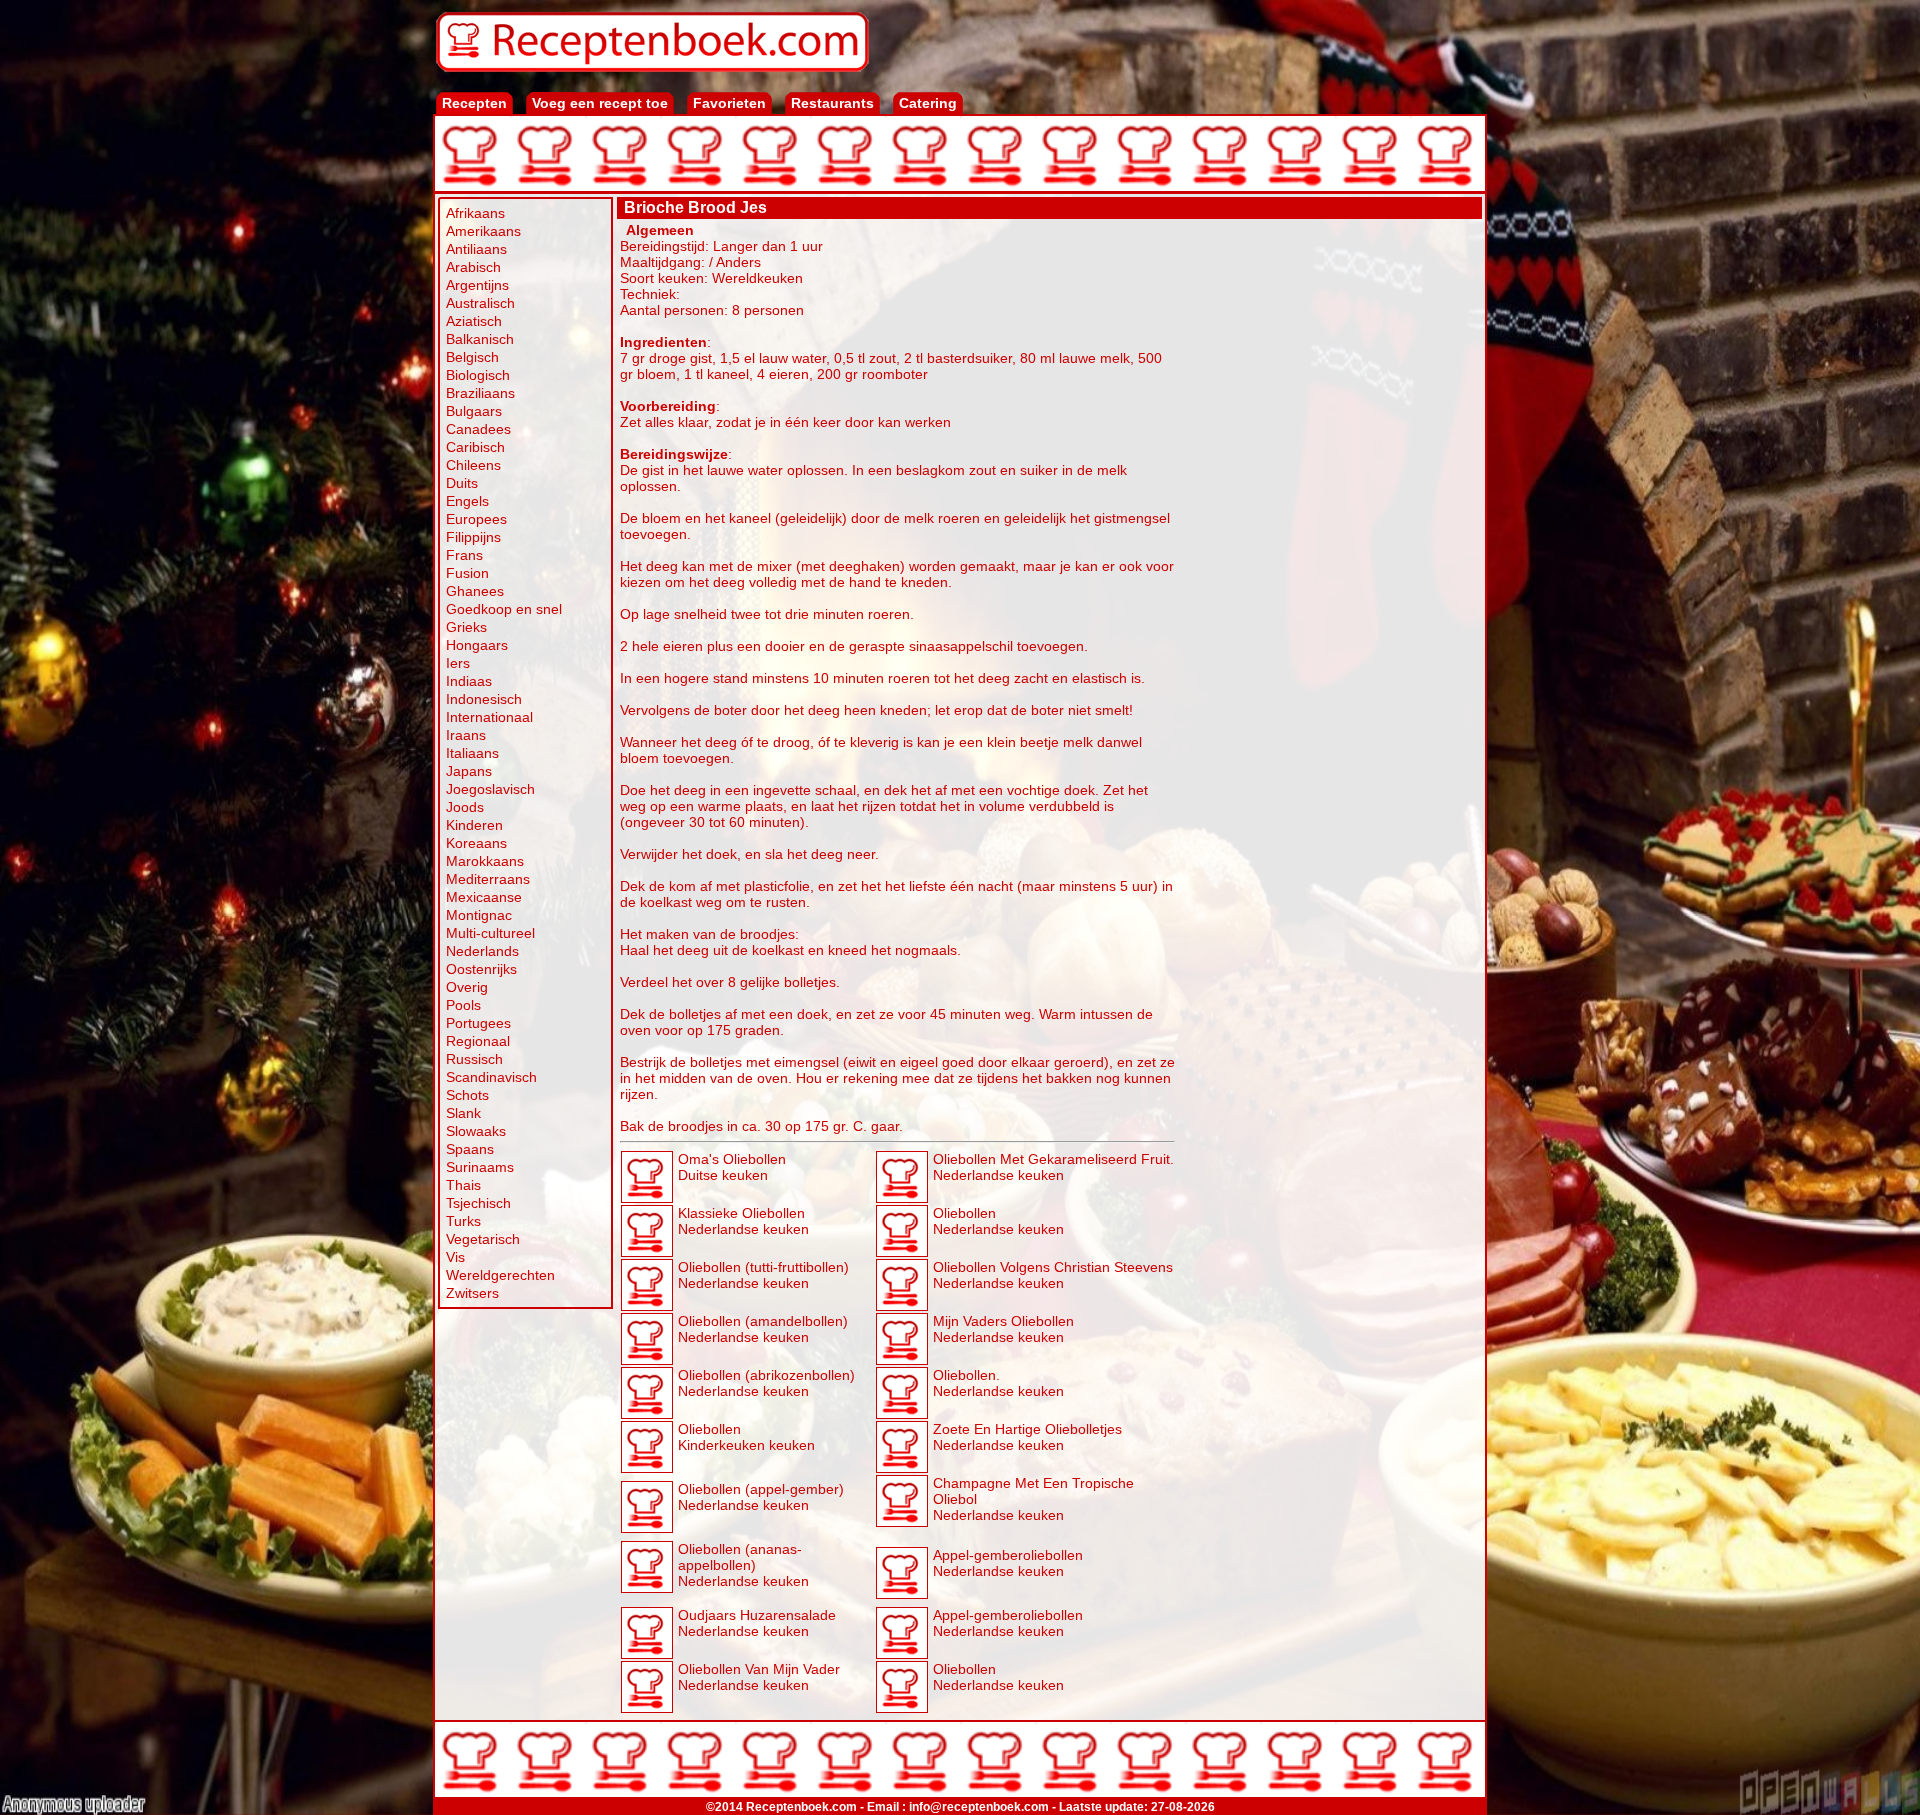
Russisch (474, 1059)
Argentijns (477, 285)
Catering (928, 103)
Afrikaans (475, 213)
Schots (467, 1095)
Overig (467, 987)
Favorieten (729, 103)
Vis (455, 1257)
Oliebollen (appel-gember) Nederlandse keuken (761, 1497)
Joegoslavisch (490, 789)
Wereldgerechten (500, 1275)
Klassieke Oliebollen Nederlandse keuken (743, 1221)
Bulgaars (474, 411)
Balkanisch (480, 339)
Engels (467, 501)
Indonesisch (484, 699)
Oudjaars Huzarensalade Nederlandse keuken (757, 1623)
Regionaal (478, 1041)
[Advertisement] (1329, 522)
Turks (463, 1221)
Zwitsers (472, 1293)
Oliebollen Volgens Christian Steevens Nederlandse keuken (1053, 1275)
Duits (462, 483)
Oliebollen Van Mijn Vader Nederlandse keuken (759, 1677)
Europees (476, 519)
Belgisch (472, 357)
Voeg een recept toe (600, 103)
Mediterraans (488, 879)
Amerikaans (483, 231)
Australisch (480, 303)
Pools (463, 1005)
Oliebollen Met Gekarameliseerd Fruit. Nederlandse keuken (1053, 1167)
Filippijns (473, 537)
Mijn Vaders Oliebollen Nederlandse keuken (1003, 1329)
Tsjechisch (478, 1203)
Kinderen (474, 825)
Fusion (467, 573)
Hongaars (477, 645)
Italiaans (472, 753)
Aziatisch (474, 321)
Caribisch (475, 447)
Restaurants (832, 103)
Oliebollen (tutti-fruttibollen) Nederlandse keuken (763, 1275)
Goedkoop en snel (504, 609)
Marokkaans (485, 861)
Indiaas (469, 681)
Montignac (479, 915)
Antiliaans (476, 249)
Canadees (478, 429)
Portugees (478, 1023)
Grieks (466, 627)
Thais (463, 1185)
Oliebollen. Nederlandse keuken (998, 1383)
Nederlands (482, 951)
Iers (458, 663)
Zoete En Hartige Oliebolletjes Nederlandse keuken (1027, 1437)
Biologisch (478, 375)
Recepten (474, 103)
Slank (463, 1113)
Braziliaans (480, 393)
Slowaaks (476, 1131)
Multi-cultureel (490, 933)
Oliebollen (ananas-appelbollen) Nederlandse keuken (743, 1565)
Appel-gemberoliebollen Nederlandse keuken (1008, 1563)
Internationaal (489, 717)
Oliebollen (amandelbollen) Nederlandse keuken (763, 1329)
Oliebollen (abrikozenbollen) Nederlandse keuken (766, 1383)
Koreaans (476, 843)
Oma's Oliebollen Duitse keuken (732, 1167)
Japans (469, 771)
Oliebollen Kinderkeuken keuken (746, 1437)
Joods (465, 807)
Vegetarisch (483, 1239)
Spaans (470, 1149)
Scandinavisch (491, 1077)
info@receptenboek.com (979, 1807)
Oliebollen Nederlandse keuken (998, 1221)
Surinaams (480, 1167)
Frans (464, 555)
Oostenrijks (481, 969)
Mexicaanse (484, 897)
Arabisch (473, 267)
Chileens (473, 465)
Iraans (466, 735)
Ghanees (475, 591)
